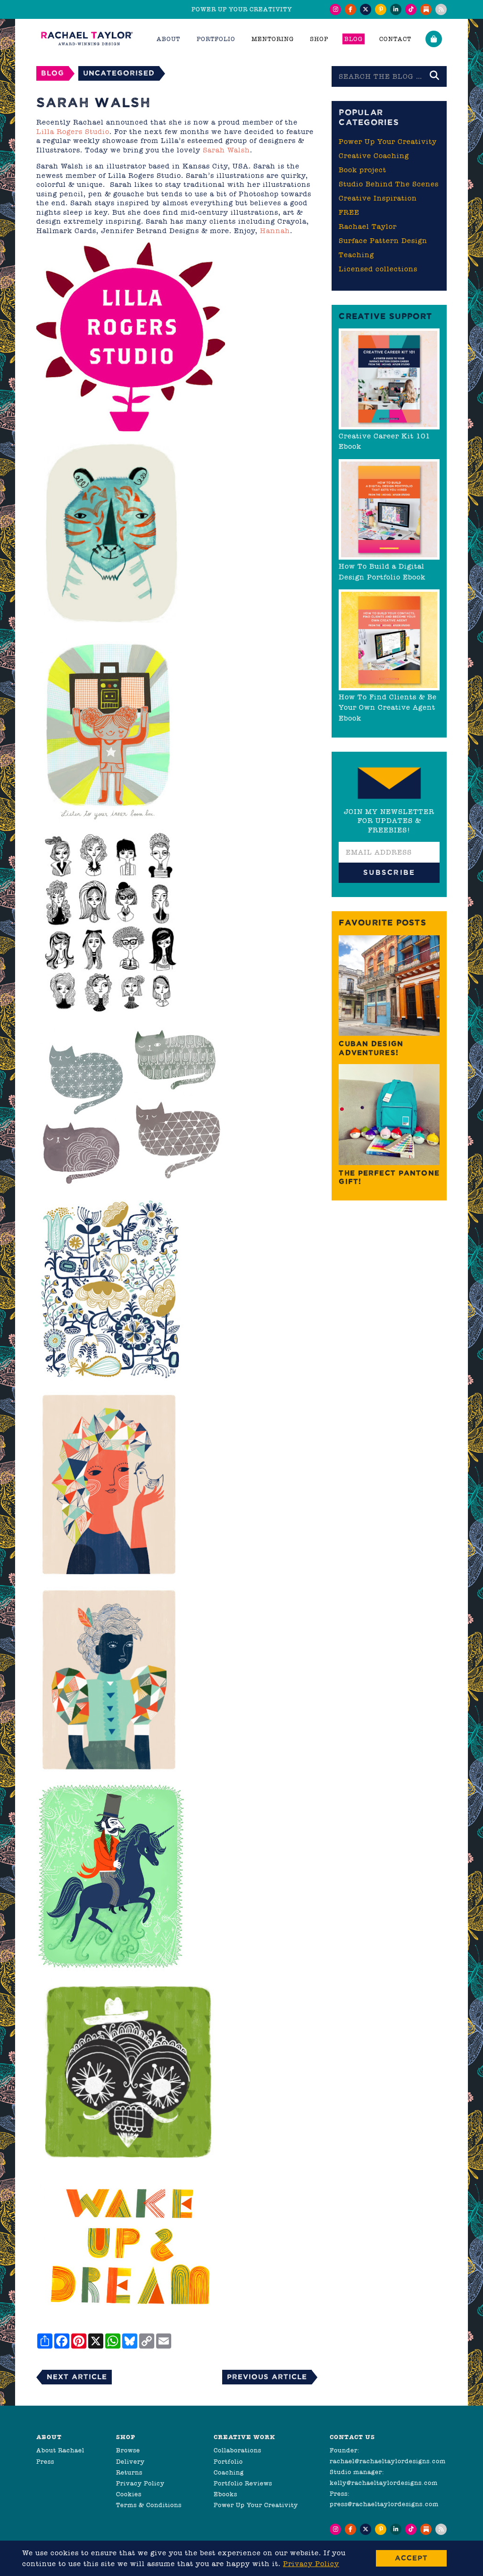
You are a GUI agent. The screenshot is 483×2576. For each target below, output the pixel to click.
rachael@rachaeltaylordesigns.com (388, 2461)
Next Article (77, 2377)
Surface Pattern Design (383, 241)
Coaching (229, 2472)
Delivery (130, 2462)
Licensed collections (378, 269)
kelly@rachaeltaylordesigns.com (384, 2483)
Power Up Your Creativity (388, 142)
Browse (128, 2450)
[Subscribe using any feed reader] (441, 9)
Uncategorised (119, 73)
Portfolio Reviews (243, 2483)
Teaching (356, 255)
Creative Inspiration (378, 198)
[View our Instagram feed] (335, 9)
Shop (319, 39)
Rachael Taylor (368, 227)
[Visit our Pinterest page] (381, 9)
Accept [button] (411, 2558)
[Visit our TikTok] (411, 9)
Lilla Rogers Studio (73, 132)
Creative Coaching (374, 156)
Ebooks (225, 2494)
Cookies (129, 2494)
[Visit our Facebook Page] (350, 9)
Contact (395, 39)
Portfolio (228, 2462)
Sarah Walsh (226, 150)
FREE (349, 212)
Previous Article (267, 2377)
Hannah (275, 231)
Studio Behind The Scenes (389, 184)
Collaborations (237, 2450)
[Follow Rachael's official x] (366, 9)
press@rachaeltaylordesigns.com (384, 2504)
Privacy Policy (140, 2483)
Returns (129, 2472)
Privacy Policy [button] (311, 2564)
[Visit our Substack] (426, 9)
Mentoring (273, 39)
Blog (354, 39)
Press (45, 2462)
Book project (362, 170)
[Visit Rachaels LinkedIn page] (396, 9)
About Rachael (60, 2450)
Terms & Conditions (149, 2505)
